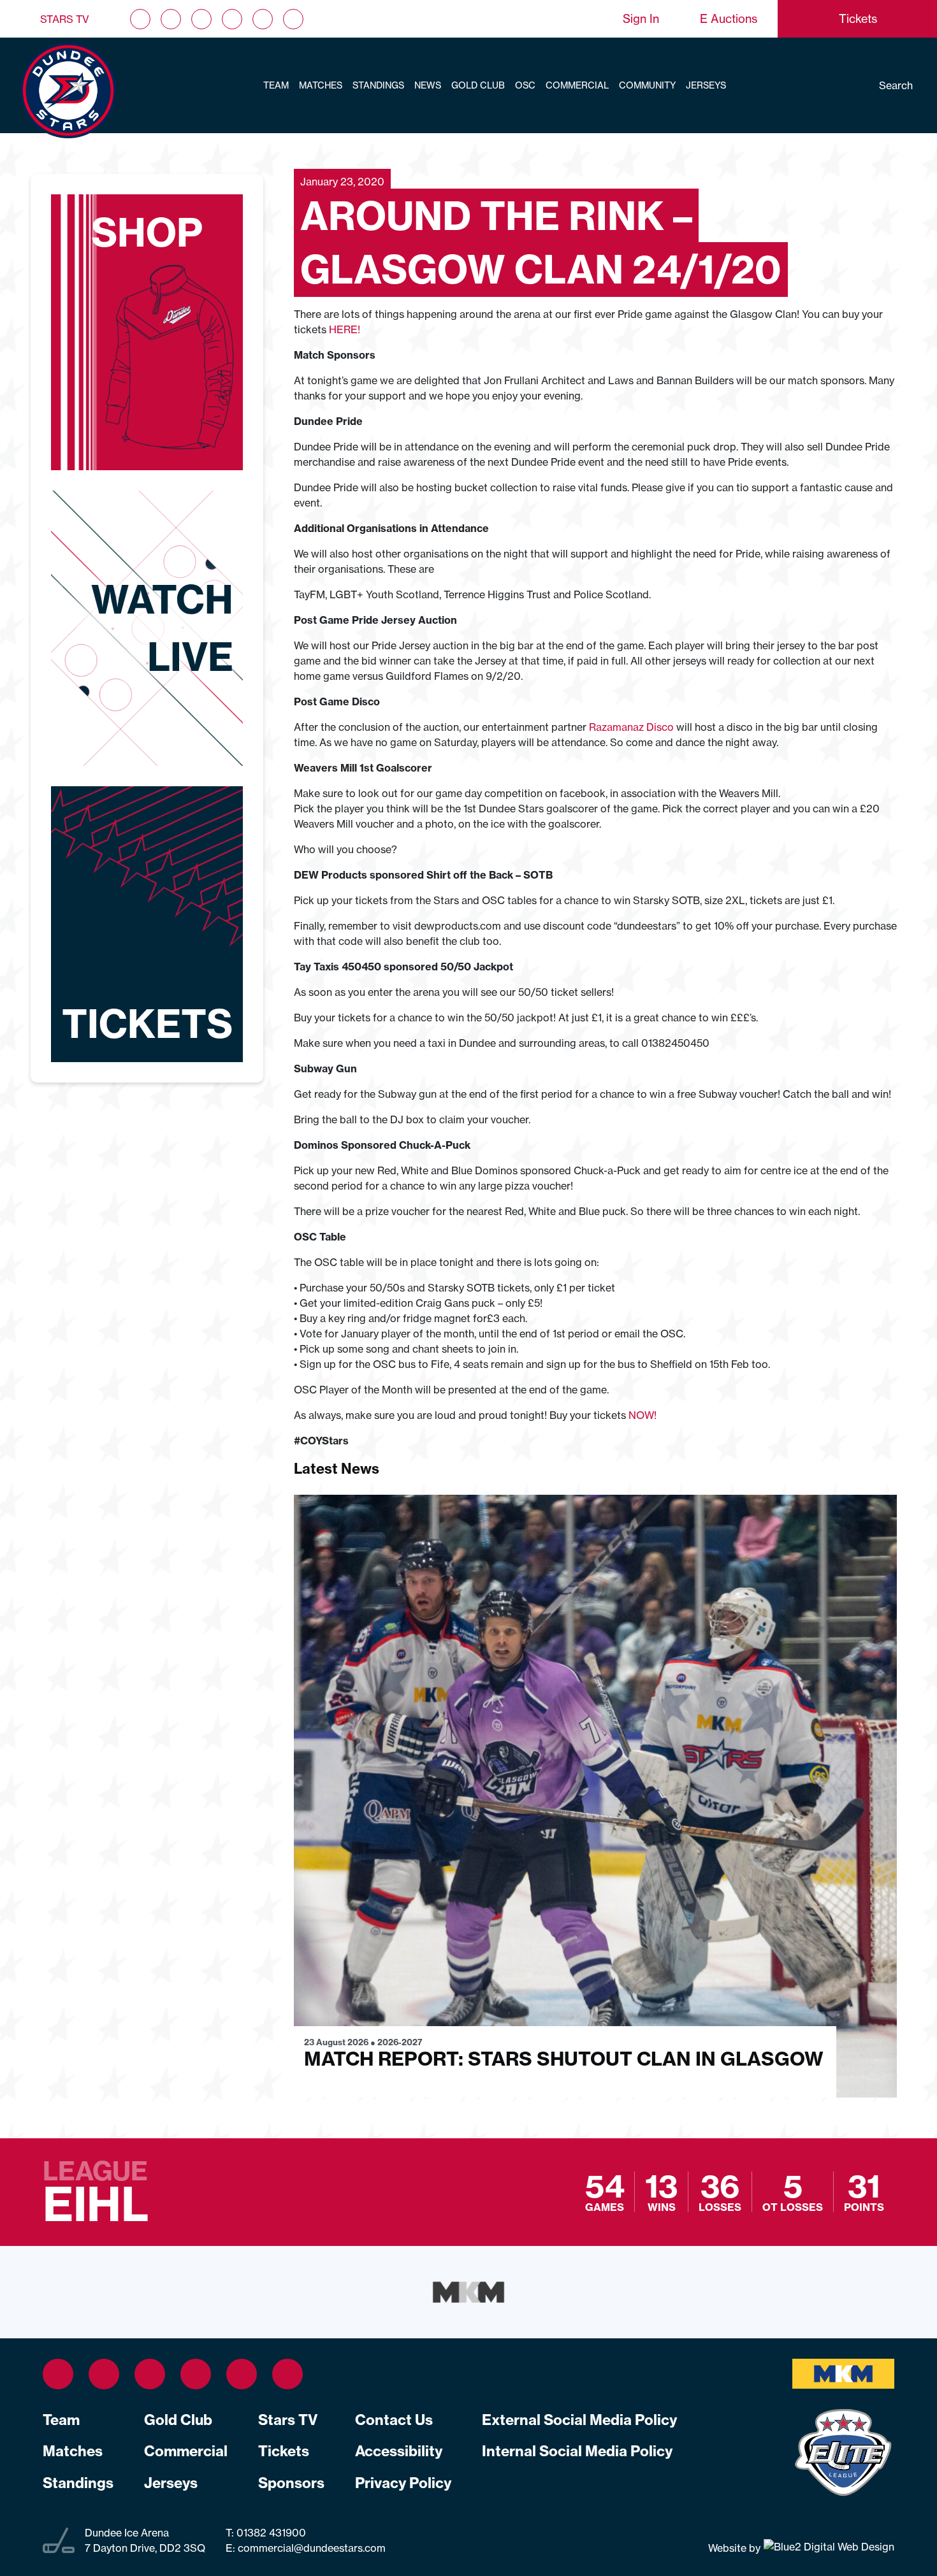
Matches (321, 85)
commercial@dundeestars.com (312, 2548)
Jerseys (706, 85)
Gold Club (478, 85)
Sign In (641, 19)
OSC (525, 85)
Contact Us (394, 2420)
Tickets (284, 2451)
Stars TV (65, 19)
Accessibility (399, 2451)
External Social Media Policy (579, 2420)
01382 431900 (270, 2533)
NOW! (643, 1415)
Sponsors (291, 2483)
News (428, 85)
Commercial (577, 85)
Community (647, 85)
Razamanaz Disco (631, 727)
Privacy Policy (403, 2483)
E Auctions (729, 19)
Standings (378, 85)
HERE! (343, 329)
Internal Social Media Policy (577, 2451)
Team (276, 85)
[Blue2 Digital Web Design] (827, 2547)
